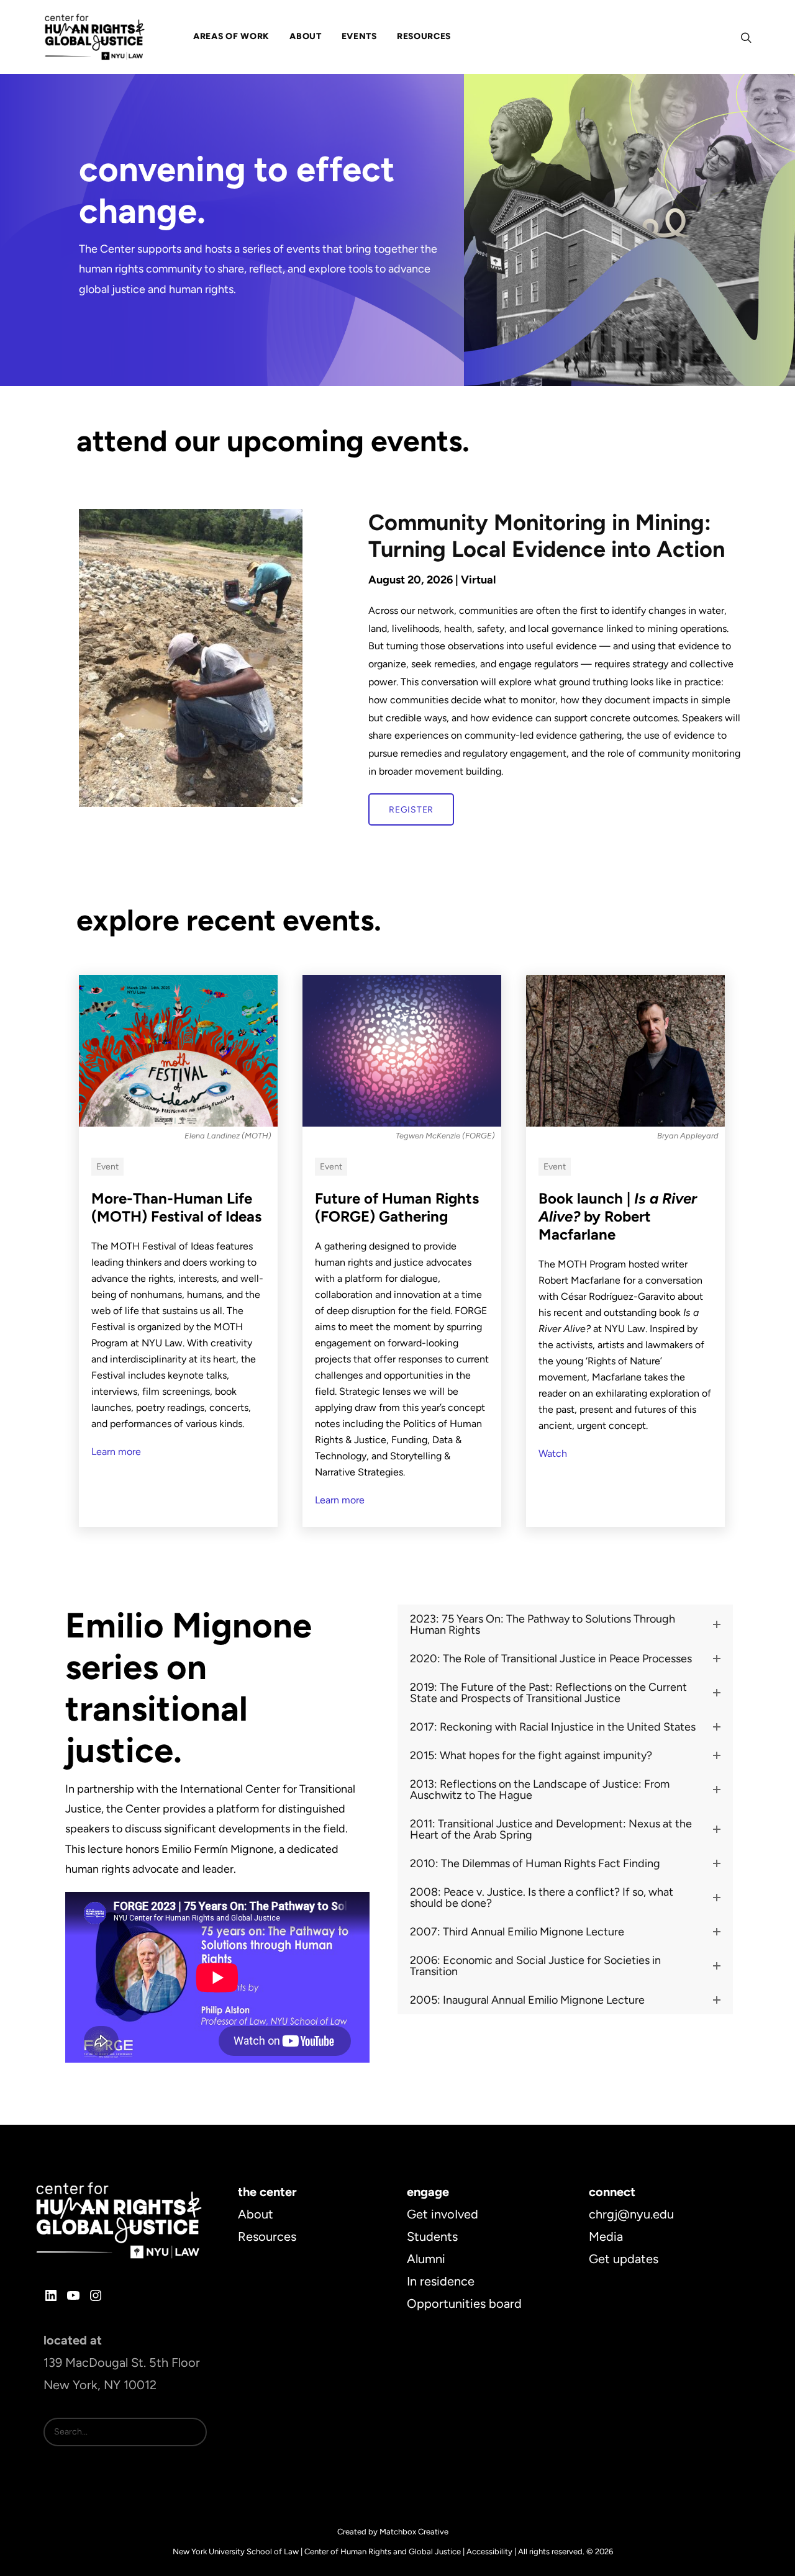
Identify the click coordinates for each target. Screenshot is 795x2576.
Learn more (116, 1452)
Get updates (624, 2259)
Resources (267, 2236)
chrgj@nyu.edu (631, 2214)
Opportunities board (464, 2304)
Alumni (426, 2259)
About (256, 2214)
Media (606, 2236)
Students (432, 2236)
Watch (553, 1453)
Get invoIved (443, 2214)
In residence (441, 2281)
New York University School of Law (236, 2551)
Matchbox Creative (414, 2532)
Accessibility (489, 2551)
